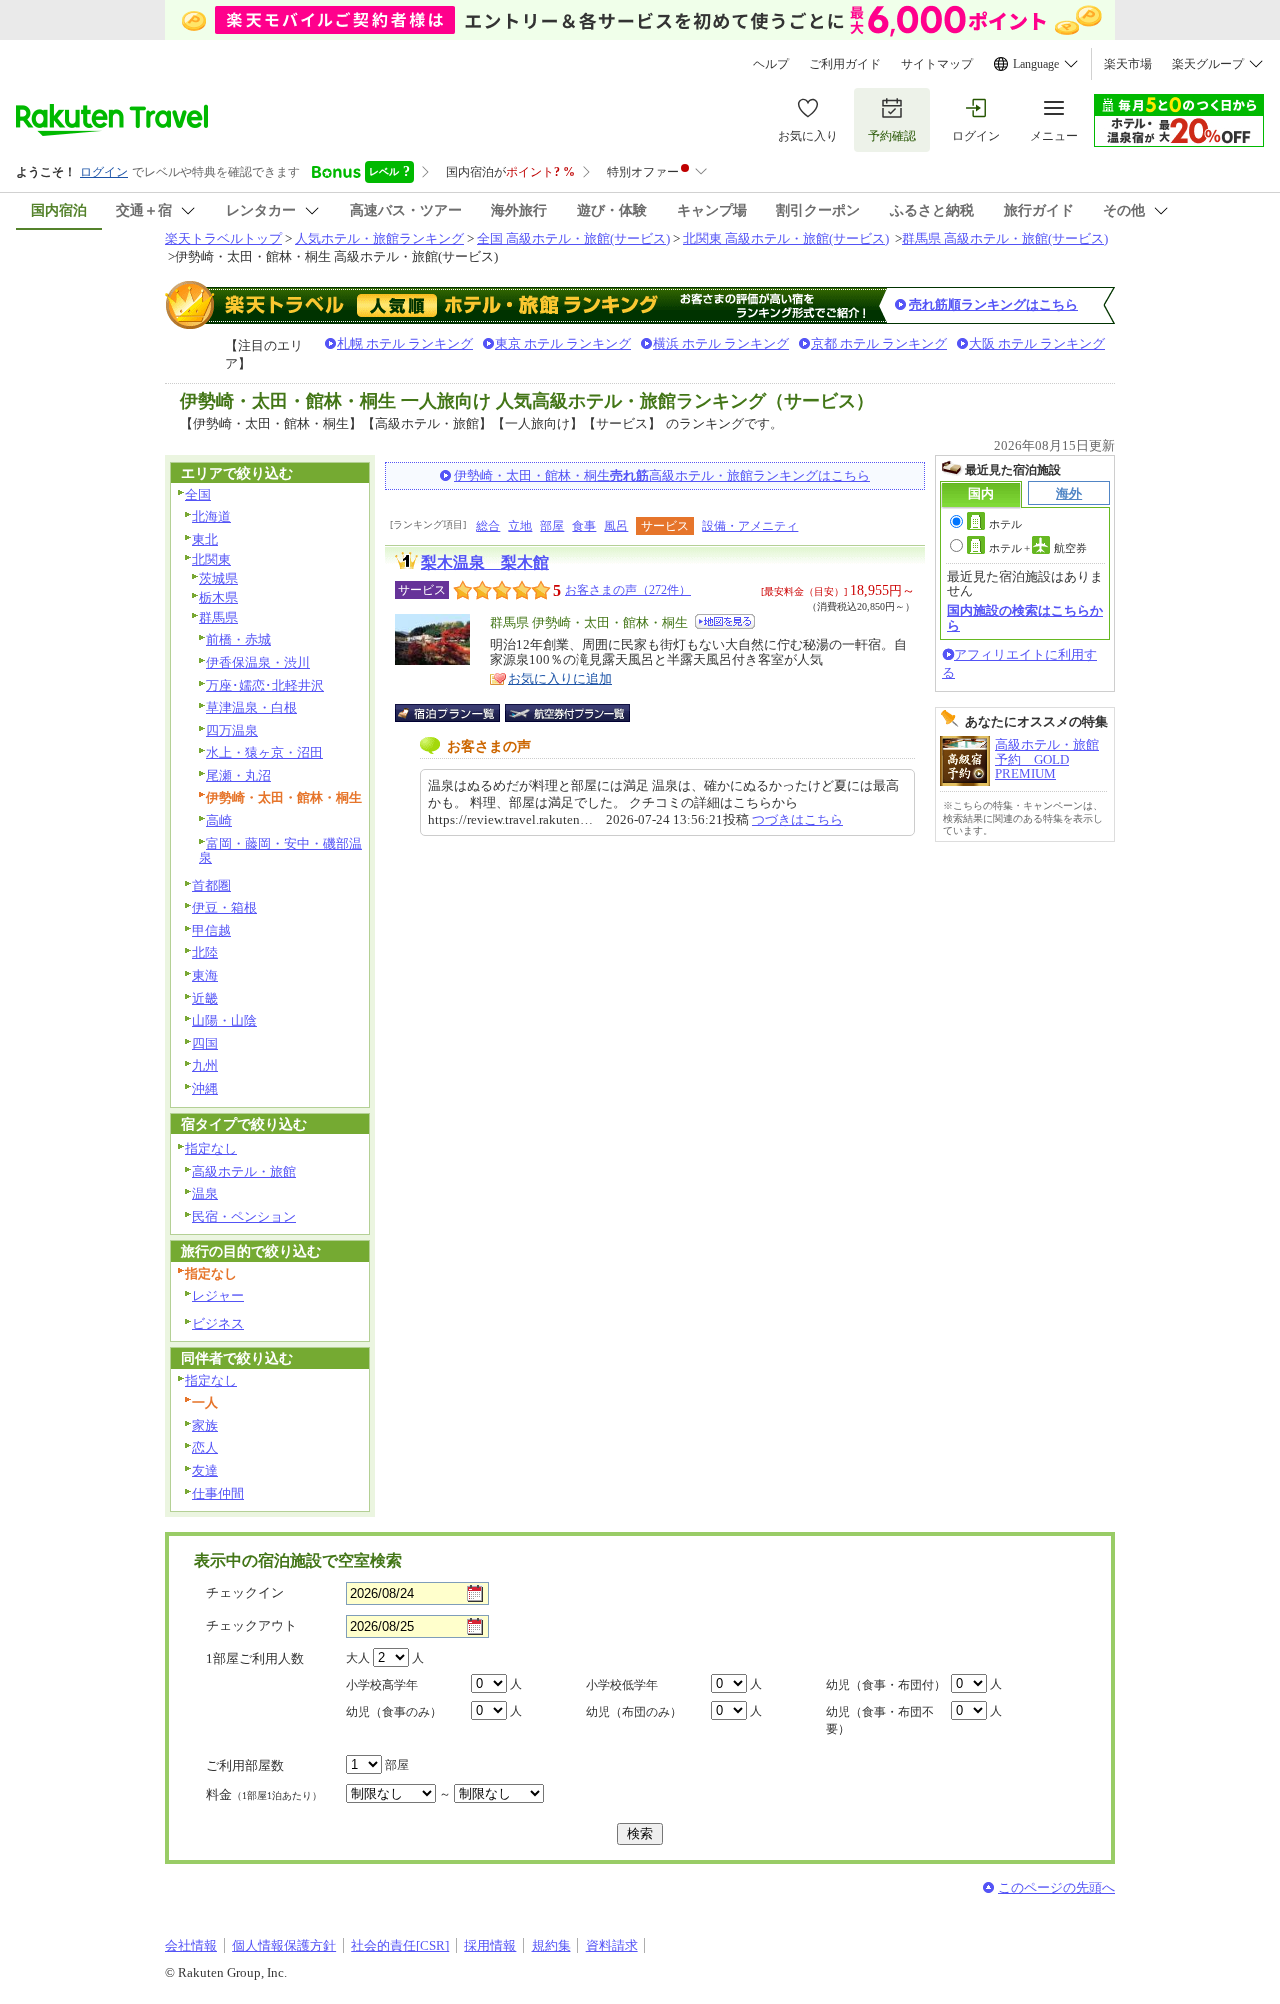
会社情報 (191, 1945)
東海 (205, 975)
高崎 (219, 820)
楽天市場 (1128, 64)
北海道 (211, 516)
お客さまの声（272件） (628, 590)
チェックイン (245, 1592)
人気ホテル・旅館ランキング (379, 238)
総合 (488, 526)
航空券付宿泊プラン (567, 713)
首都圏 (211, 885)
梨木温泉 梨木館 (485, 562)
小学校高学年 (382, 1685)
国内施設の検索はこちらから (1025, 617)
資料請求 (612, 1945)
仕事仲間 (218, 1493)
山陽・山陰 (224, 1020)
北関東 (211, 559)
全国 (198, 494)
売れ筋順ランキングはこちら (993, 304)
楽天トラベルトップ (223, 238)
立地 (520, 526)
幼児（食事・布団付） (886, 1685)
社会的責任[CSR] (400, 1945)
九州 (205, 1065)
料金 (264, 1794)
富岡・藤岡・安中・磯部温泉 (280, 851)
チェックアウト (251, 1625)
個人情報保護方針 (284, 1945)
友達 (205, 1470)
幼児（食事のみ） (394, 1712)
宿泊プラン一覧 (457, 713)
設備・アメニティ (750, 526)
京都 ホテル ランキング (879, 343)
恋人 (205, 1447)
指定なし (211, 1148)
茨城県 (218, 578)
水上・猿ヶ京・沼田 (264, 752)
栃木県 (218, 597)
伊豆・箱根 (224, 907)
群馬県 (218, 617)
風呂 (616, 526)
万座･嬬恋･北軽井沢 (265, 685)
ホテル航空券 (1038, 548)
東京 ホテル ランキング (563, 343)
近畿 (205, 998)
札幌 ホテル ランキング (405, 343)
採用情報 (490, 1945)
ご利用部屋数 (245, 1765)
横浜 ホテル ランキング (721, 343)
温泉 (205, 1193)
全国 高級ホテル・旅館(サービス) (573, 238)
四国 (205, 1043)
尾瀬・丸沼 (238, 775)
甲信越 (211, 930)
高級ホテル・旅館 (244, 1171)
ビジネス (218, 1323)
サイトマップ (937, 64)
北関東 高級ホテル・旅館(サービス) (786, 238)
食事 (584, 526)
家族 (205, 1425)
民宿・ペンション (244, 1216)
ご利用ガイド (845, 64)
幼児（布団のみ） (634, 1712)
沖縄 (205, 1088)
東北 (205, 539)
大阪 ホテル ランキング (1037, 343)
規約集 (551, 1945)
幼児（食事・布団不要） (880, 1720)
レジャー (218, 1295)
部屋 (552, 526)
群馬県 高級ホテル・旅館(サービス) (1005, 238)
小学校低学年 (622, 1685)
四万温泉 (232, 730)
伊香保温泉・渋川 (258, 662)
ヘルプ (771, 64)
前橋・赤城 (238, 639)
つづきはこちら (797, 819)
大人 (358, 1658)
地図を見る (725, 621)
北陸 (205, 952)
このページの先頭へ (1056, 1887)
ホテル (1005, 524)
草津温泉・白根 (251, 707)
